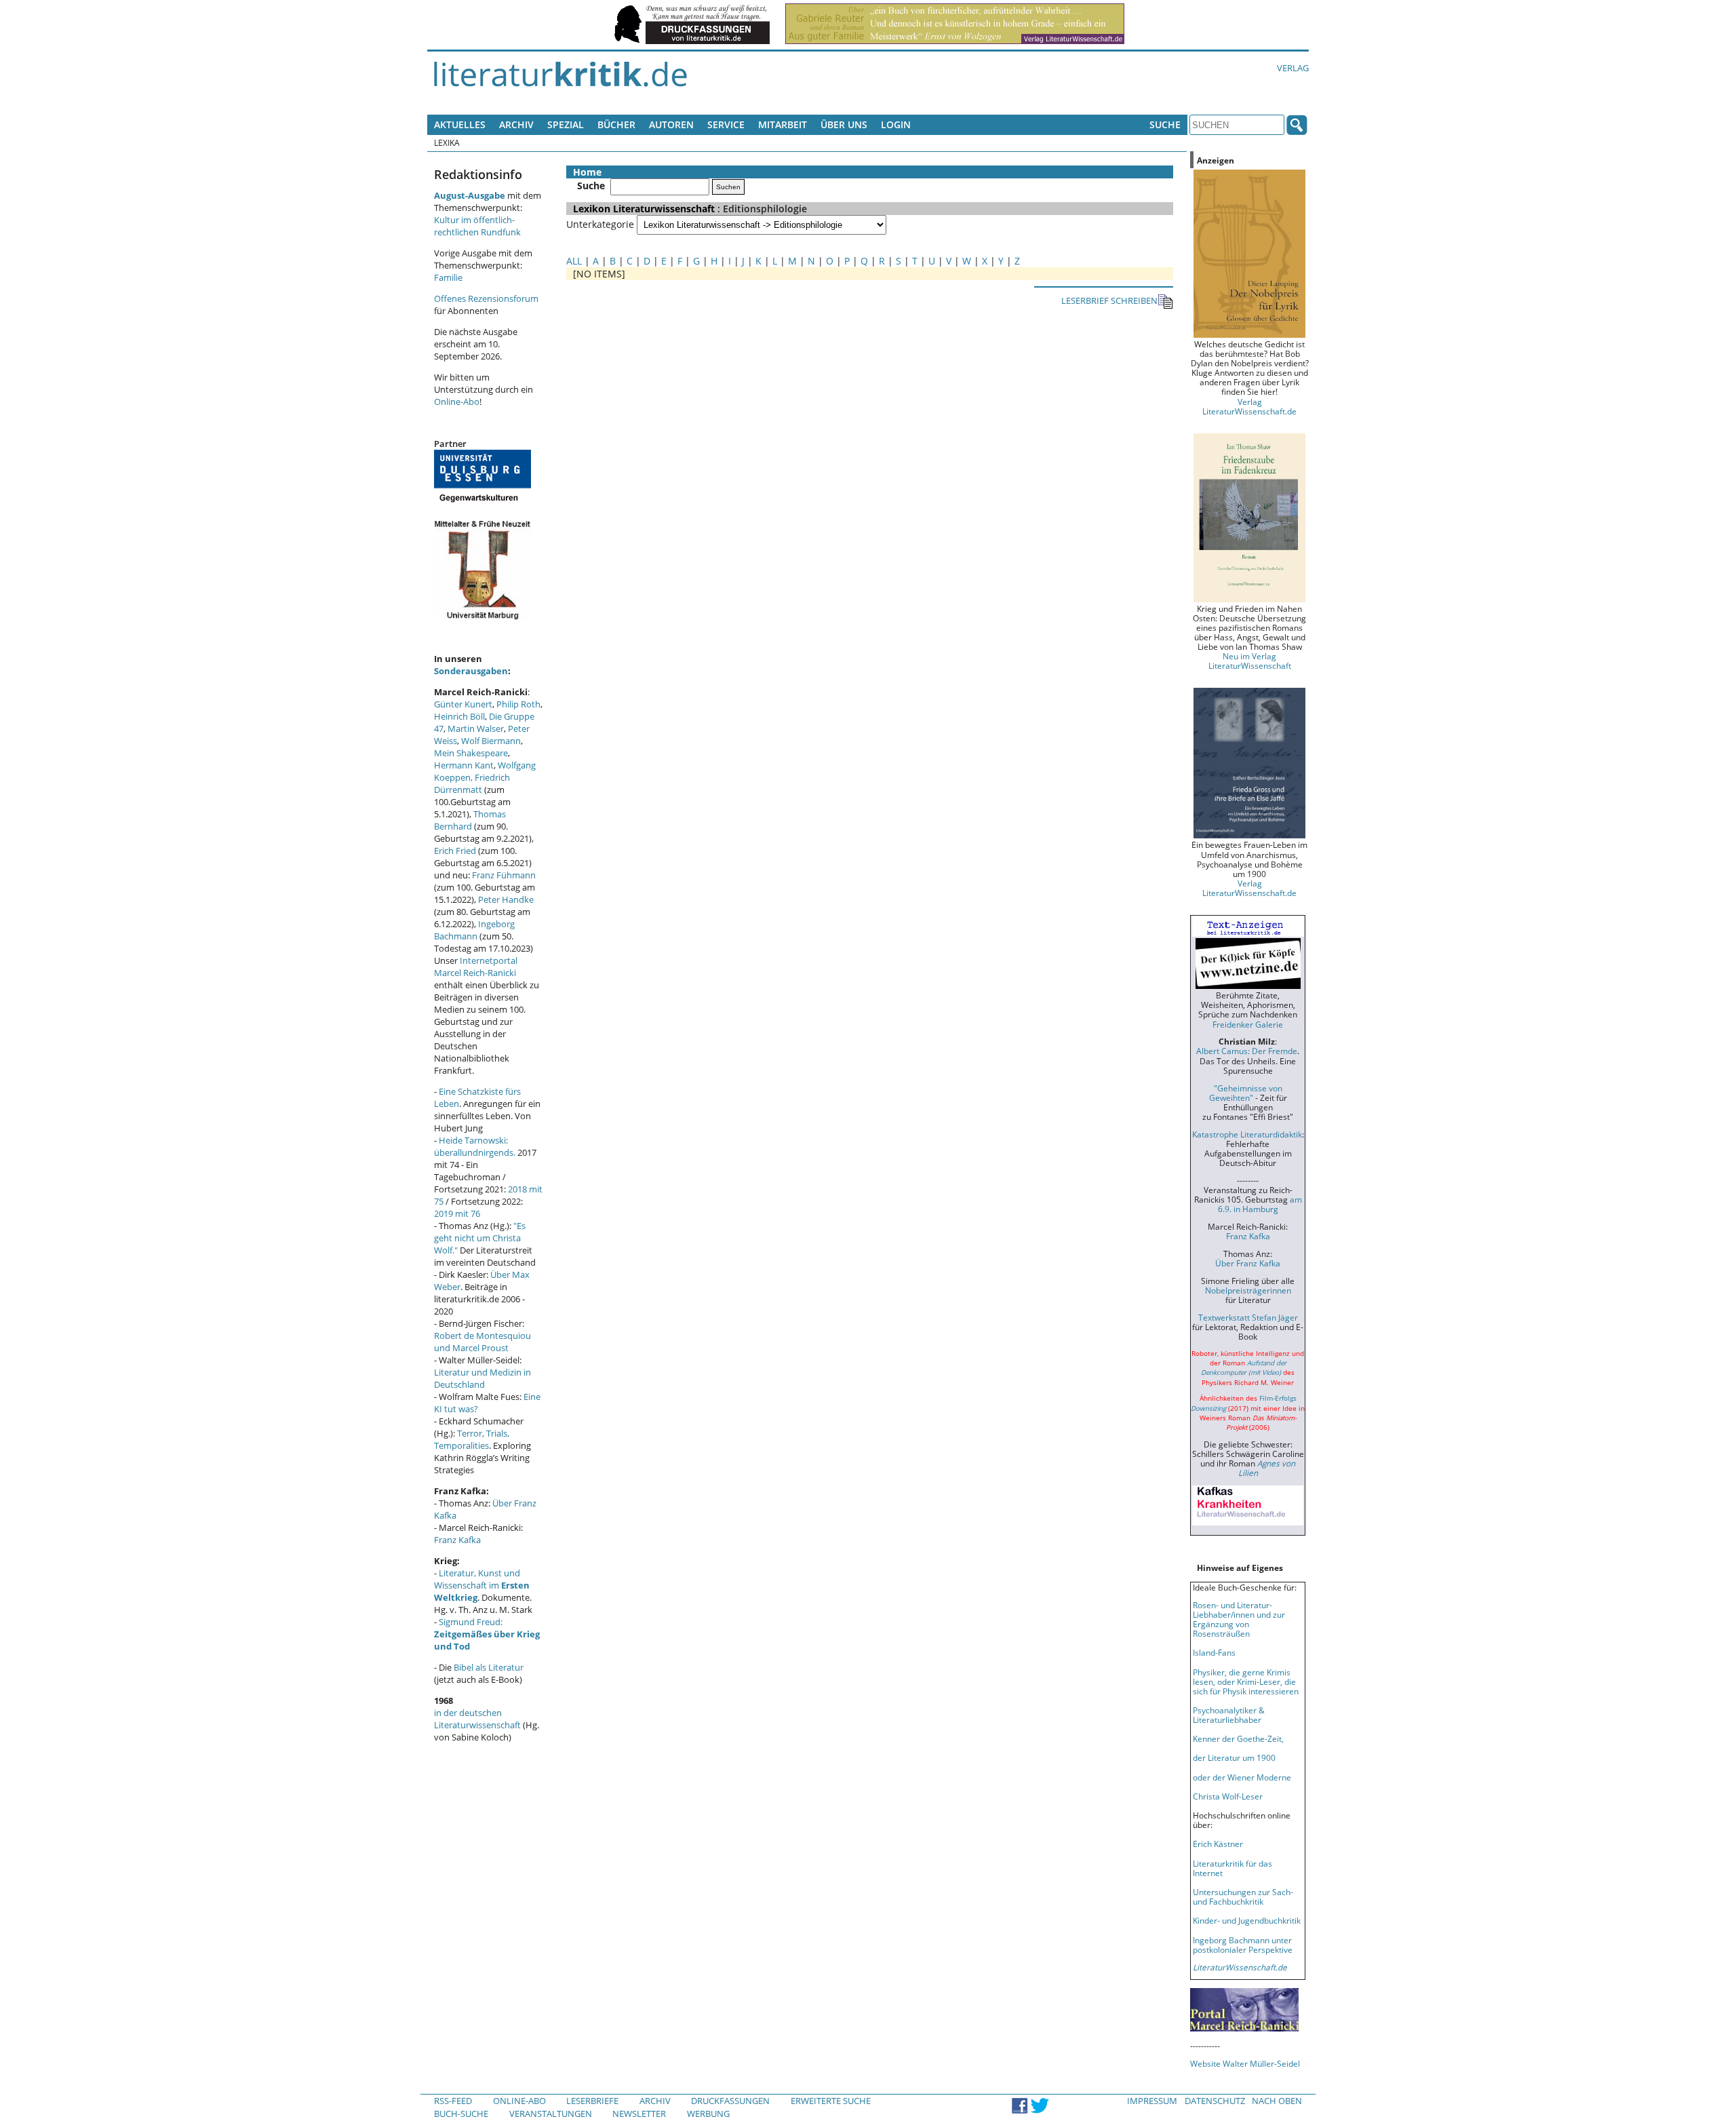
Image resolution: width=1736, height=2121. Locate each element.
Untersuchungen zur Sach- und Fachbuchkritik (1243, 1896)
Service (726, 124)
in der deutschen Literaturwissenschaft (477, 1719)
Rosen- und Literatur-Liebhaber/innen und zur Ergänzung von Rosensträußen (1239, 1619)
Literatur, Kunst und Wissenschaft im (482, 1585)
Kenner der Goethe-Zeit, (1238, 1738)
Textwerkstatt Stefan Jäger (1248, 1317)
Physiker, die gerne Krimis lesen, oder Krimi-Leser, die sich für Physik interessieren (1246, 1681)
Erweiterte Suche (831, 2101)
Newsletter (639, 2114)
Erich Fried (455, 851)
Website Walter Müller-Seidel (1245, 2063)
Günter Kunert (463, 704)
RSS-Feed (453, 2101)
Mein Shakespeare (471, 753)
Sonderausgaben (471, 671)
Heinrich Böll (459, 716)
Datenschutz (1215, 2101)
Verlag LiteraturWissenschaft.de (1249, 406)
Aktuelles (460, 124)
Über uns (844, 124)
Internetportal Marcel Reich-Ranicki (476, 967)
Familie (448, 277)
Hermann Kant (464, 765)
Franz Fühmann (504, 875)
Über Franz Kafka (1248, 1263)
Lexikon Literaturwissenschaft (644, 209)
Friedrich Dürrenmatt (472, 783)
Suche (1165, 124)
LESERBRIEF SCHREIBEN (1109, 300)
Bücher (616, 124)
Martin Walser (476, 728)
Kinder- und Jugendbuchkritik (1247, 1920)
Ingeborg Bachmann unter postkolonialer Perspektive (1243, 1945)
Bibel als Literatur (489, 1667)
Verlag (1293, 68)
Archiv (516, 124)
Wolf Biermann (491, 741)
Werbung (708, 2114)
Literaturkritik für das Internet (1232, 1868)
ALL (574, 261)
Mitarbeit (783, 124)
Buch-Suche (461, 2114)
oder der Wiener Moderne (1242, 1777)
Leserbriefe (592, 2101)
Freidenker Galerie (1248, 1024)
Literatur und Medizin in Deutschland (482, 1378)
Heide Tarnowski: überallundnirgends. (475, 1146)
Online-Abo (457, 402)
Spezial (566, 124)
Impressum (1152, 2101)
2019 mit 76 (457, 1213)
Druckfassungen (730, 2101)
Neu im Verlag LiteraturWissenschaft (1250, 661)
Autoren (671, 124)
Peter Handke (506, 899)
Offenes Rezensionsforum (486, 298)
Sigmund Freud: (487, 1634)
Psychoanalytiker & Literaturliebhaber (1229, 1715)
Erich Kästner (1218, 1844)
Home (587, 172)
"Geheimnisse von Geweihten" (1246, 1093)
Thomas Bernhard (470, 820)
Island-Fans (1214, 1652)
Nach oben (1277, 2101)
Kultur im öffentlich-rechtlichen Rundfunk (477, 226)
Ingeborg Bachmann (474, 930)
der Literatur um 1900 (1234, 1757)
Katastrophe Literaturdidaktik (1247, 1134)
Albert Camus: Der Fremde (1247, 1051)
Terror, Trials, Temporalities (472, 1439)
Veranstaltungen (551, 2114)
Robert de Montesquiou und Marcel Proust (482, 1342)
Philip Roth (518, 704)
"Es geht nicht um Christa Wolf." (480, 1238)
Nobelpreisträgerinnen (1248, 1290)
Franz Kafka (457, 1540)
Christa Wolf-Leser (1228, 1796)
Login (896, 124)
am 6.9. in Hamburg (1260, 1204)
